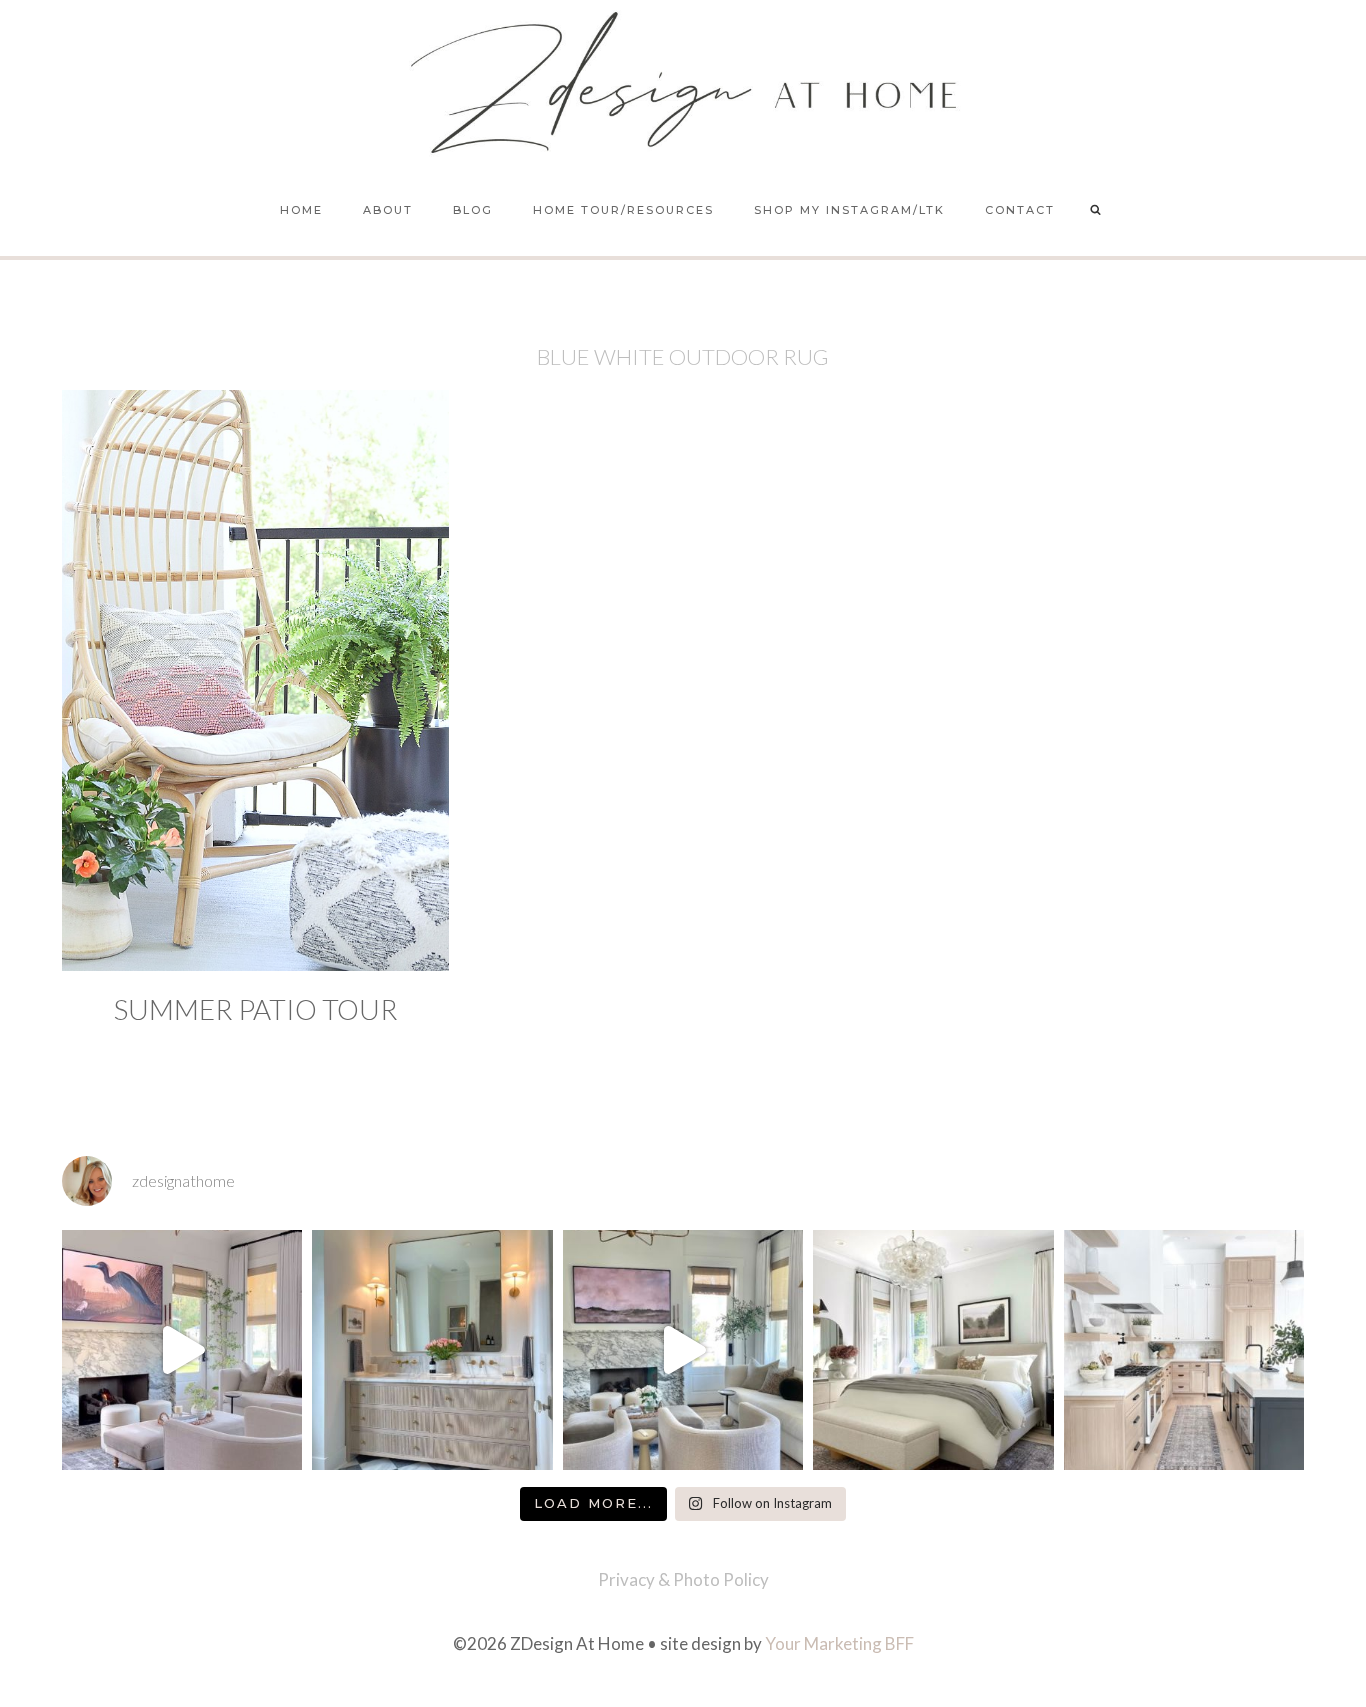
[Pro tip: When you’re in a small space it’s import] (933, 1350)
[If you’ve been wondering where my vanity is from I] (432, 1350)
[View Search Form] (1096, 211)
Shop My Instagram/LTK (849, 210)
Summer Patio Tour (256, 1009)
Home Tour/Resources (623, 210)
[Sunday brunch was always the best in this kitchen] (1184, 1350)
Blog (473, 210)
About (388, 210)
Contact (1020, 210)
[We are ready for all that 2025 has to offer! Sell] (182, 1350)
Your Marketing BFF (839, 1643)
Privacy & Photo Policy (683, 1579)
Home (301, 210)
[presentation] (255, 680)
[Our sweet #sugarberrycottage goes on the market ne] (683, 1350)
